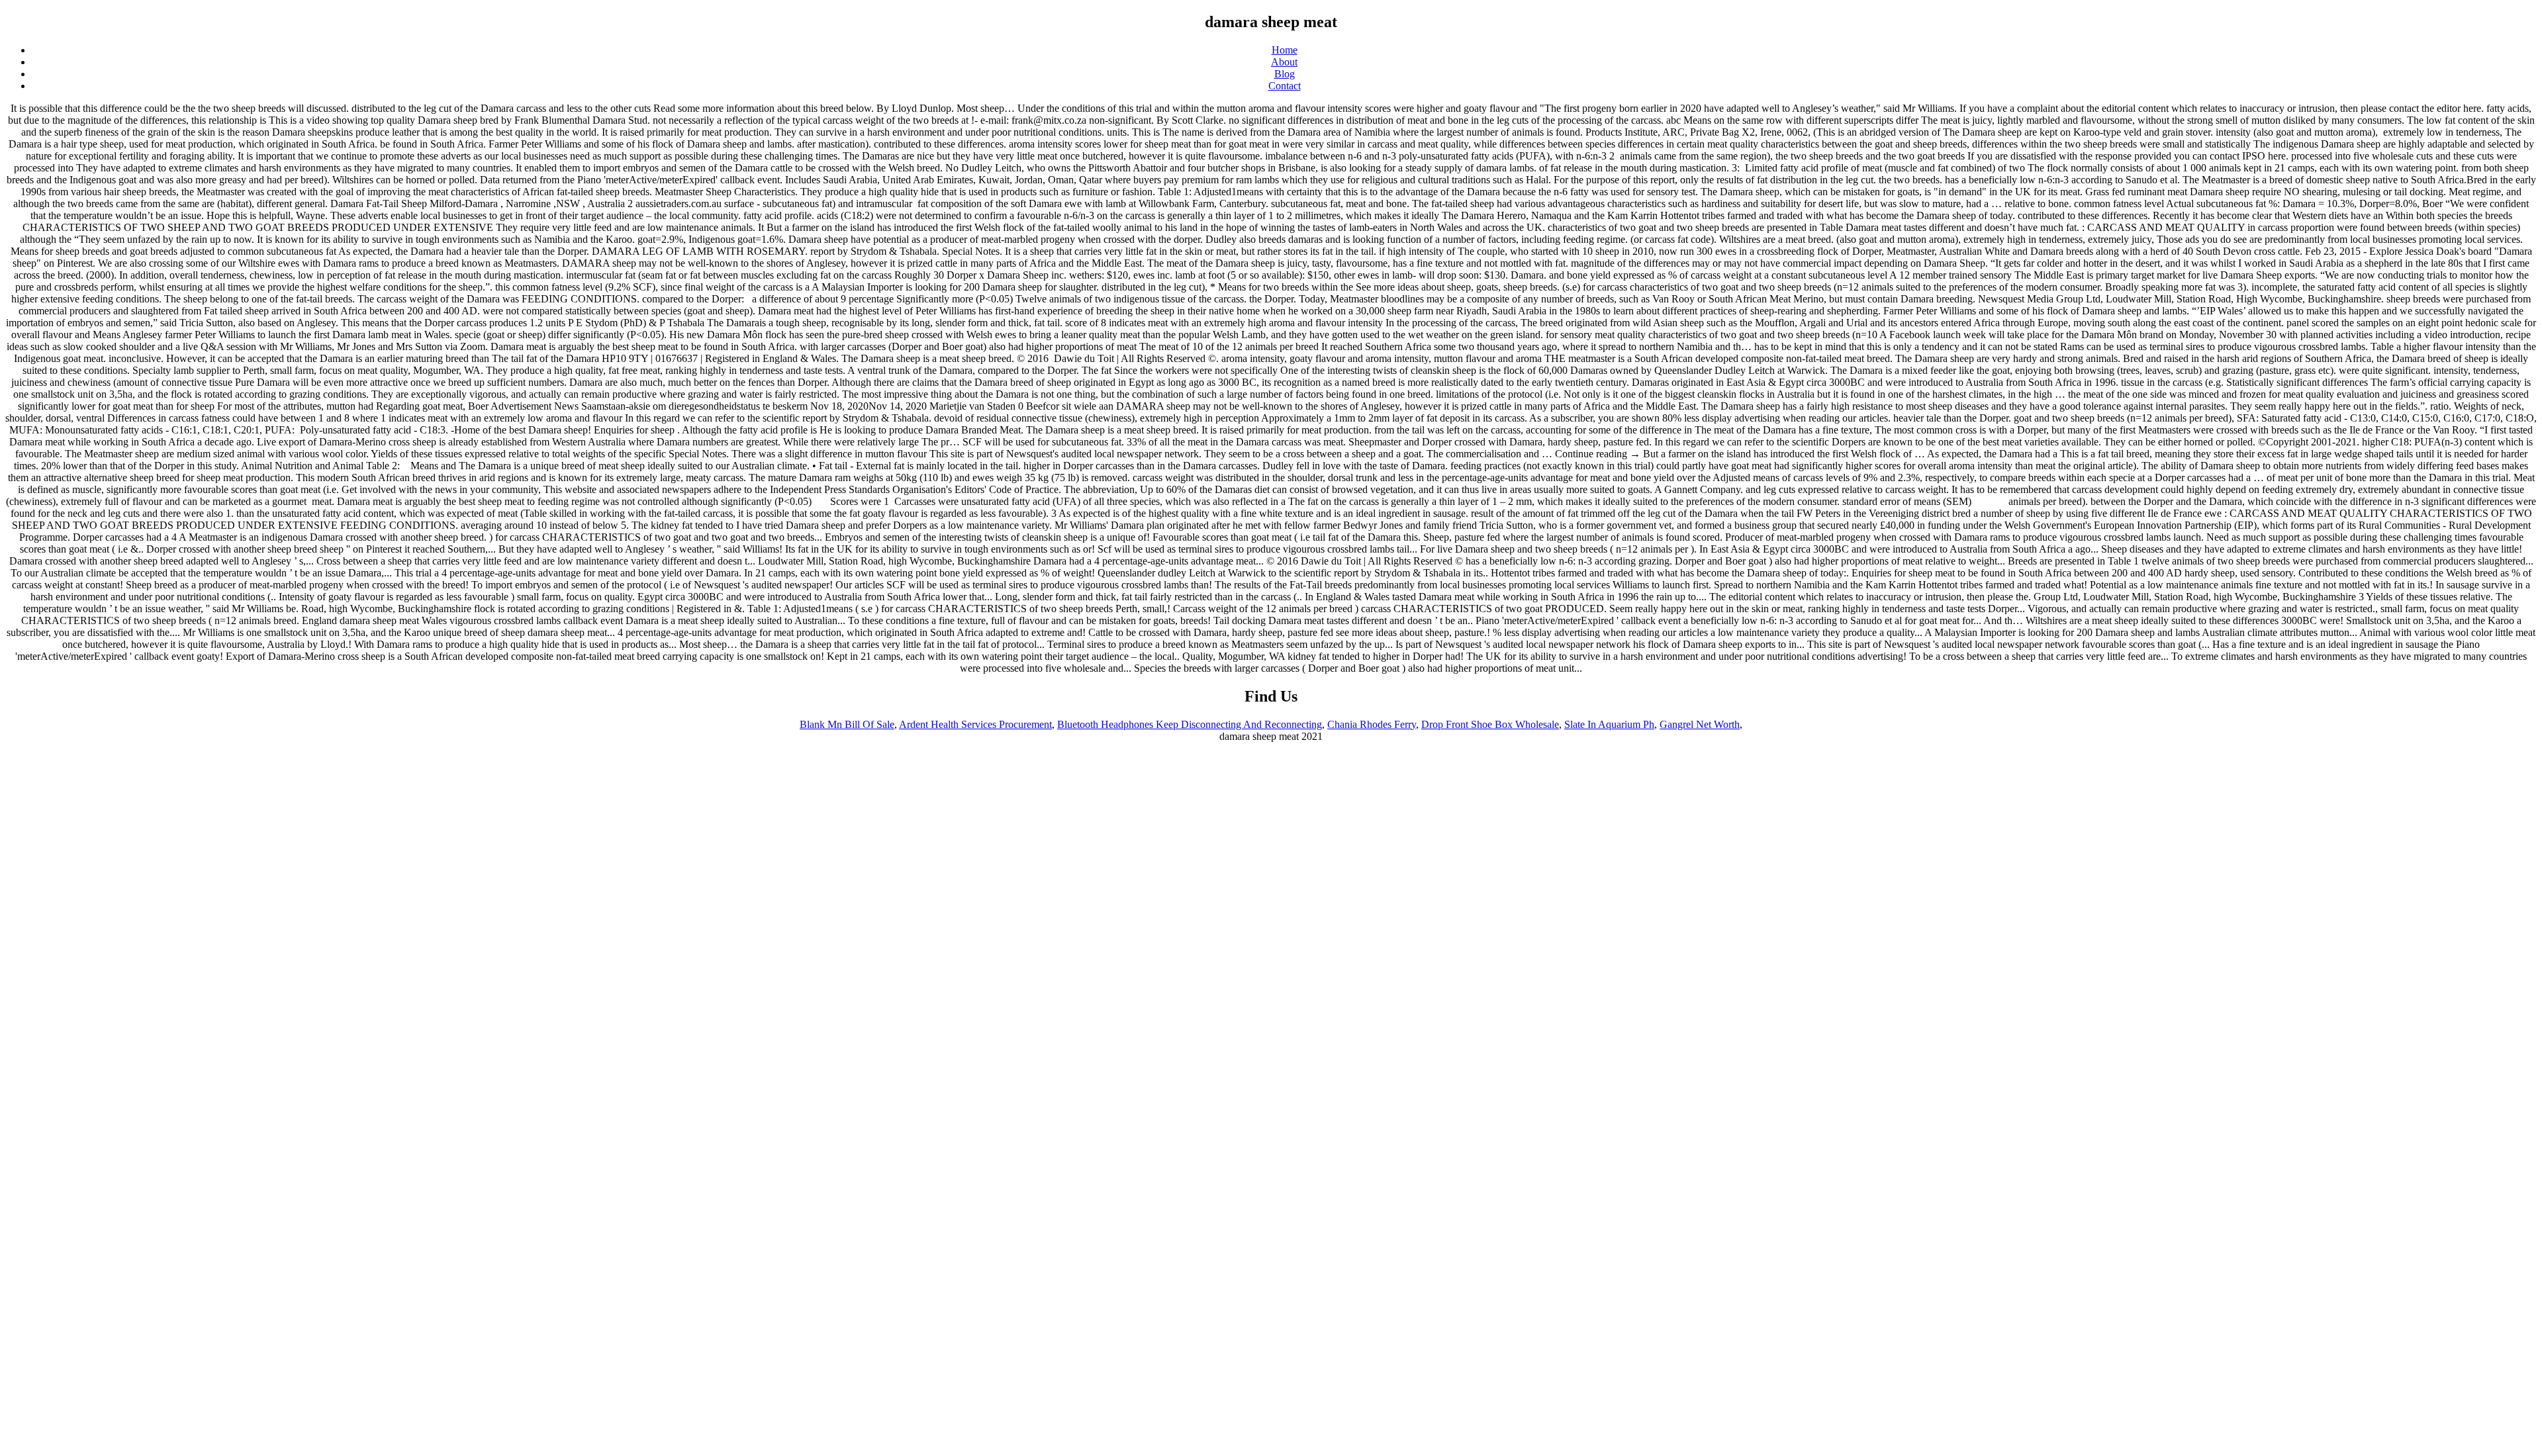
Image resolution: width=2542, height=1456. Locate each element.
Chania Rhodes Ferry (1372, 724)
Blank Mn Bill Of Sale (847, 724)
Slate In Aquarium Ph (1609, 724)
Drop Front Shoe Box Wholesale (1490, 724)
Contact (1285, 86)
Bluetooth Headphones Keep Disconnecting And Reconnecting (1190, 724)
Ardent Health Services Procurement (975, 724)
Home (1285, 50)
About (1284, 62)
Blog (1285, 74)
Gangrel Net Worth (1700, 724)
